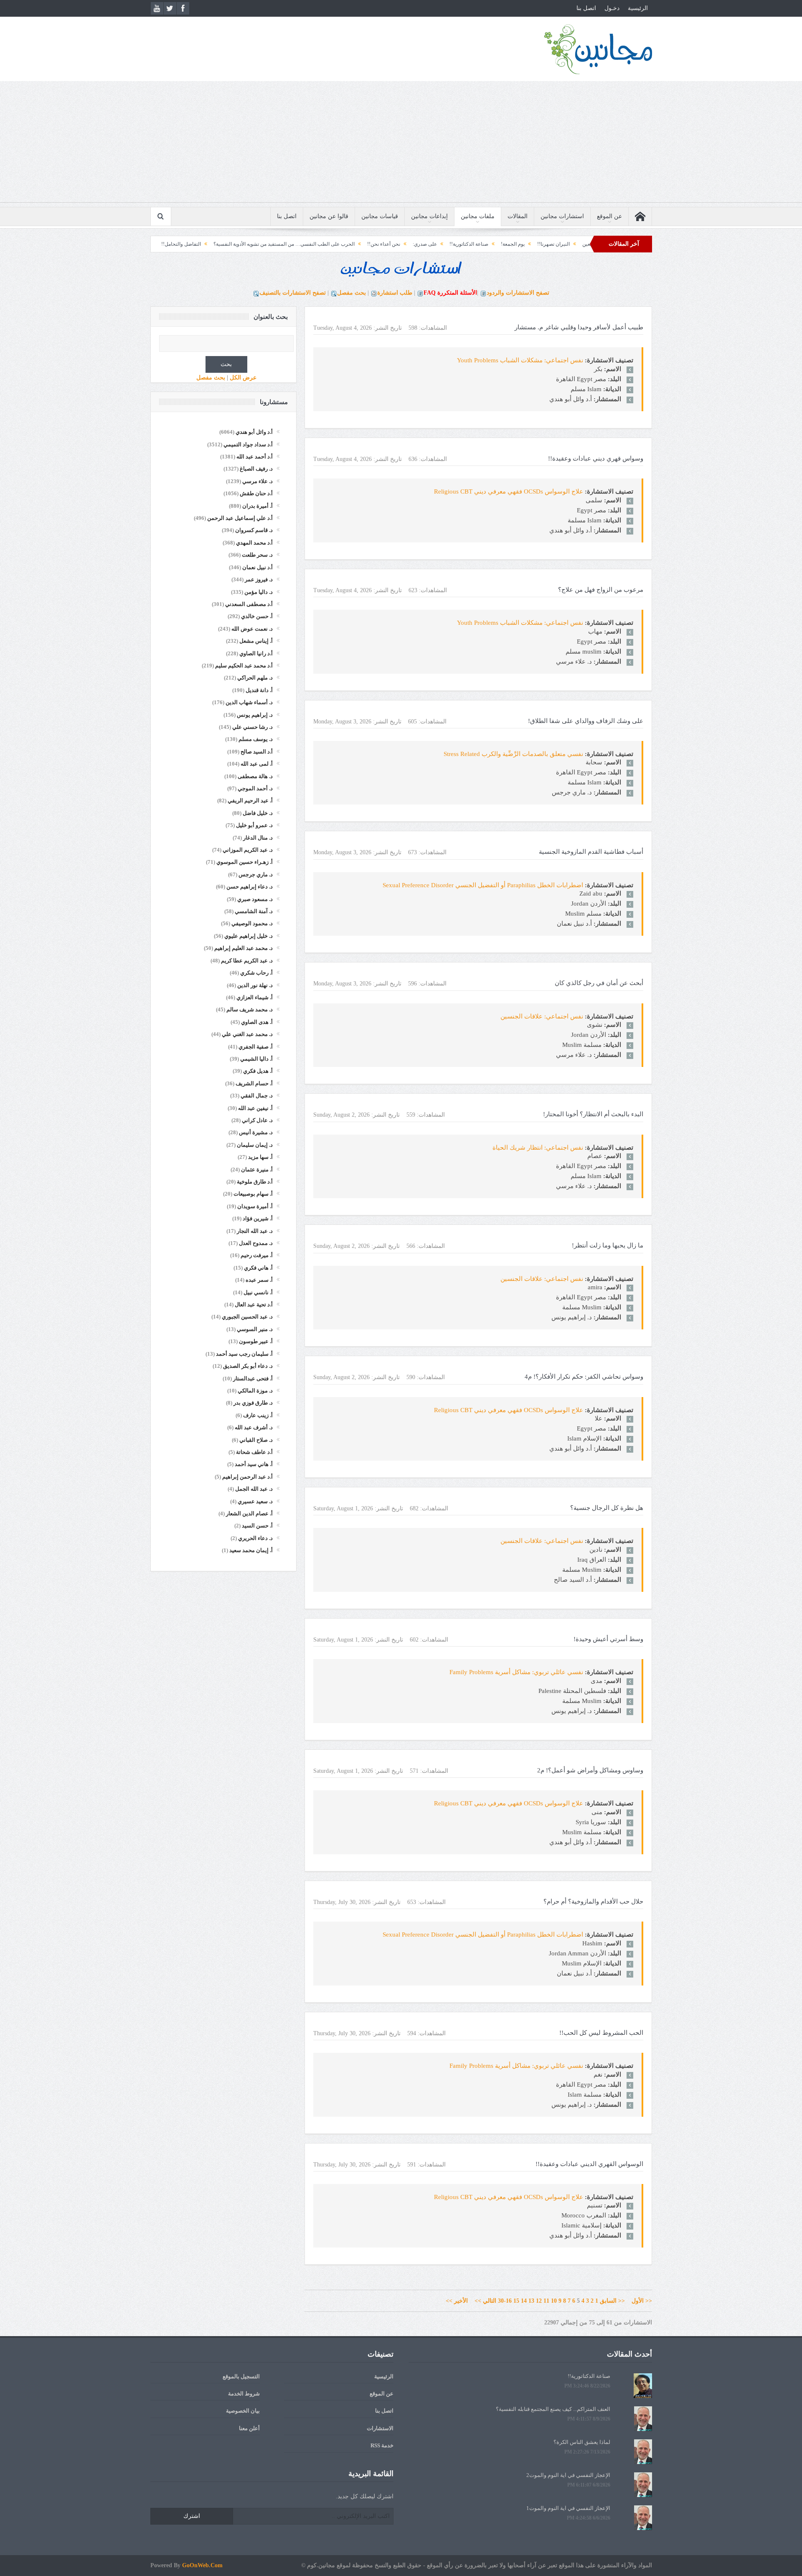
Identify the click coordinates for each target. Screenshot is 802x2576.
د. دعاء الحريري (255, 1538)
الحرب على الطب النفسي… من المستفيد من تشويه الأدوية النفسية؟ (376, 244)
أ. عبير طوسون (256, 1341)
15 (516, 2301)
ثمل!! (235, 244)
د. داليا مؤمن (259, 592)
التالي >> (485, 2301)
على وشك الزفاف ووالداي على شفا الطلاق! (586, 721)
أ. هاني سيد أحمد (254, 1464)
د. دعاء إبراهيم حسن (250, 887)
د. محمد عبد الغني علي (247, 1034)
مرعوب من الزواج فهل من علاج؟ (601, 590)
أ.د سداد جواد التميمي (248, 444)
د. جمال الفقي (257, 1096)
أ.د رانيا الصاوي (256, 653)
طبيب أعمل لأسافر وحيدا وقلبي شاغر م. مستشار (579, 327)
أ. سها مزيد (260, 1157)
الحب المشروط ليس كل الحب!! (601, 2033)
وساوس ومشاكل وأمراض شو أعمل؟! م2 (590, 1770)
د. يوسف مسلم (256, 739)
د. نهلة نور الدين (255, 985)
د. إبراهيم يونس (255, 715)
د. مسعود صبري (255, 899)
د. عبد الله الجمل (254, 1489)
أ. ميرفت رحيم (257, 1255)
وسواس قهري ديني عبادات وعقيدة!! (596, 458)
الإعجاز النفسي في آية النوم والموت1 (568, 2508)
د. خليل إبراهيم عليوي (249, 936)
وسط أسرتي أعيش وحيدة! (608, 1639)
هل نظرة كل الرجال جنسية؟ (607, 1508)
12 (539, 2301)
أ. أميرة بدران (258, 506)
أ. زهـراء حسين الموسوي (245, 862)
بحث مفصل (352, 293)
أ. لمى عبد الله (257, 764)
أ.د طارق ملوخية (255, 1182)
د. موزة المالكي (255, 1391)
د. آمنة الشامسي (254, 911)
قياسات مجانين (380, 216)
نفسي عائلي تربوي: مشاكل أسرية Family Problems (516, 1672)
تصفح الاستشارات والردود (518, 293)
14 (524, 2301)
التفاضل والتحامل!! (273, 244)
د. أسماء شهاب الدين (249, 702)
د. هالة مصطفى (255, 776)
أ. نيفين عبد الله (255, 1108)
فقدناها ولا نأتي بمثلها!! (193, 244)
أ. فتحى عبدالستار (253, 1378)
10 (554, 2301)
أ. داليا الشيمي (256, 1059)
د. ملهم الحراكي (255, 678)
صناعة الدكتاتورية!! (560, 244)
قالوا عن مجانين (329, 216)
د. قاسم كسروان (254, 530)
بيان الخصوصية (243, 2411)
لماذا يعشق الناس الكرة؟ (582, 2442)
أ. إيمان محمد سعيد (251, 1550)
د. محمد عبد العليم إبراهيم (244, 948)
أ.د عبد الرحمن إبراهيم (247, 1477)
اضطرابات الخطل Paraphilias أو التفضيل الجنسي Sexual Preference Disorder (483, 885)
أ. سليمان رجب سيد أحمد (244, 1354)
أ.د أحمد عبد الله (255, 457)
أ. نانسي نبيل (258, 1292)
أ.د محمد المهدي (254, 543)
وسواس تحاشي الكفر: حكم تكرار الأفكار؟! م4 (584, 1377)
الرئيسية (638, 8)
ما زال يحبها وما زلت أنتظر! (608, 1245)
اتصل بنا (586, 8)
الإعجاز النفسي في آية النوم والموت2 (568, 2475)
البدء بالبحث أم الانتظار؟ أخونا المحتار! (593, 1114)
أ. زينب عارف (258, 1415)
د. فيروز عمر (259, 579)
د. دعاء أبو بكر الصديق (248, 1366)
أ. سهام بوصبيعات (253, 1194)
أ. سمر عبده (259, 1280)
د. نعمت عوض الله (252, 629)
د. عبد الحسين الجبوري (247, 1317)
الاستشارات (380, 2428)
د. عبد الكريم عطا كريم (247, 961)
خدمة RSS (382, 2445)
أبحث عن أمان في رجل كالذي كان (599, 983)
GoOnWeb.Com (202, 2565)
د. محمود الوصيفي (252, 923)
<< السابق (612, 2301)
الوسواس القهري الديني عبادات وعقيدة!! (589, 2164)
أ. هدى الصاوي (257, 1022)
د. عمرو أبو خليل (254, 825)
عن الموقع (609, 216)
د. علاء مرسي (258, 481)
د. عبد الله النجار (255, 1231)
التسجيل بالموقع (241, 2376)
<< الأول (639, 2301)
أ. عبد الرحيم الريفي (250, 801)
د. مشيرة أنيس (256, 1132)
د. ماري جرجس (256, 874)
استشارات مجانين (562, 216)
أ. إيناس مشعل (256, 641)
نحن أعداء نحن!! (475, 244)
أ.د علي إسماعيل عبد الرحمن (240, 518)
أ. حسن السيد (257, 1526)
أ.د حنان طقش (256, 493)
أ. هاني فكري (258, 1268)
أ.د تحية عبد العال (254, 1305)
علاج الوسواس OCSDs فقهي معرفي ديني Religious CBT (509, 491)
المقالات (518, 216)
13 (531, 2301)
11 (546, 2301)
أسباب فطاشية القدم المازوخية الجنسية (591, 852)
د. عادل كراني (257, 1120)
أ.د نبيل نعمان (258, 567)
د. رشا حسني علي (253, 727)
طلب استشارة (395, 293)
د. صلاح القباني (256, 1440)
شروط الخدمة (244, 2394)
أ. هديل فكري (258, 1071)
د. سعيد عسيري (255, 1501)
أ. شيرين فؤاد (258, 1218)
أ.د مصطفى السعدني (249, 604)
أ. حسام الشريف (254, 1083)
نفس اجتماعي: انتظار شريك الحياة (538, 1148)
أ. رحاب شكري (256, 973)
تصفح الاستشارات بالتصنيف (293, 293)
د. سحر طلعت (257, 555)
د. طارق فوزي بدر (253, 1403)
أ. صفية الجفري (256, 1047)
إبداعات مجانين (429, 216)
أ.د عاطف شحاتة (254, 1452)
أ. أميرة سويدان (255, 1206)
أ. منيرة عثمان (257, 1170)
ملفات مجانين (478, 216)
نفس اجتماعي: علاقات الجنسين (542, 1016)
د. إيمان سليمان (255, 1145)
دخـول (612, 8)
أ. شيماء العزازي (255, 997)
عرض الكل (243, 378)
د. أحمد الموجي (255, 788)
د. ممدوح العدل (256, 1243)
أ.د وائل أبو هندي (254, 432)
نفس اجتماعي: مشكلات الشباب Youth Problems (520, 360)
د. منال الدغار (258, 838)
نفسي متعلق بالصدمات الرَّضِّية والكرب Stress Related (513, 754)
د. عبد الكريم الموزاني (248, 850)
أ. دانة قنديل (259, 690)
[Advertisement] (401, 144)
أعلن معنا (249, 2428)
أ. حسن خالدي (257, 616)
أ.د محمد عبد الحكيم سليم (244, 666)
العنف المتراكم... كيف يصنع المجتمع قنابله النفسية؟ (553, 2409)
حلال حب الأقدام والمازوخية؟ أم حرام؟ (593, 1901)
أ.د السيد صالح (257, 752)
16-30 (505, 2301)
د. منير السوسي (255, 1329)
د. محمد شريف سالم (250, 1009)
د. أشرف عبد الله (254, 1427)
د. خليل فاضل (258, 813)
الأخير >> (459, 2301)
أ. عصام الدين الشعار (249, 1513)
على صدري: (516, 244)
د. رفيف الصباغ (256, 469)
